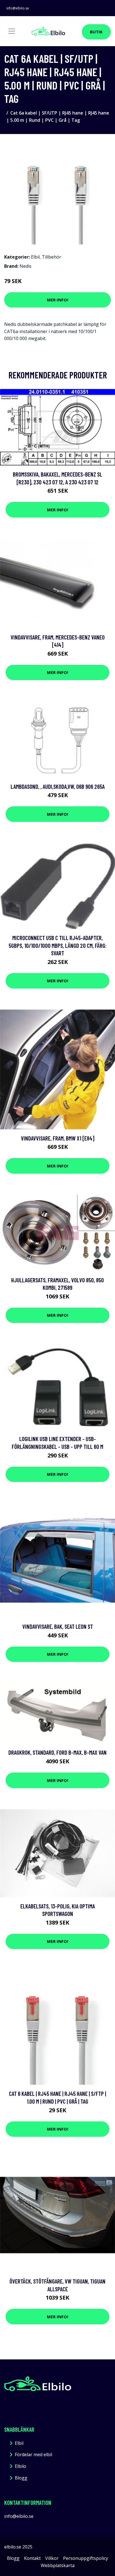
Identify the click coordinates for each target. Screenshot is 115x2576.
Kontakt (32, 2558)
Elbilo (21, 2466)
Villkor (52, 2558)
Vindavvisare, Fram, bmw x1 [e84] (58, 1138)
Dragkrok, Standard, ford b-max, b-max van (57, 1752)
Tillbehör (51, 257)
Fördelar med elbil (33, 2454)
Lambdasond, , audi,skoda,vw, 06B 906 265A (58, 786)
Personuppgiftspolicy (86, 2558)
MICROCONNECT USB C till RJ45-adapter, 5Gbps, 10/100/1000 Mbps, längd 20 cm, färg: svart (58, 945)
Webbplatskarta (58, 2565)
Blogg (21, 2478)
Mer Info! (57, 300)
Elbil (35, 257)
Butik (96, 32)
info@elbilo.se (18, 8)
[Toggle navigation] (12, 31)
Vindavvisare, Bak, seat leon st (58, 1626)
